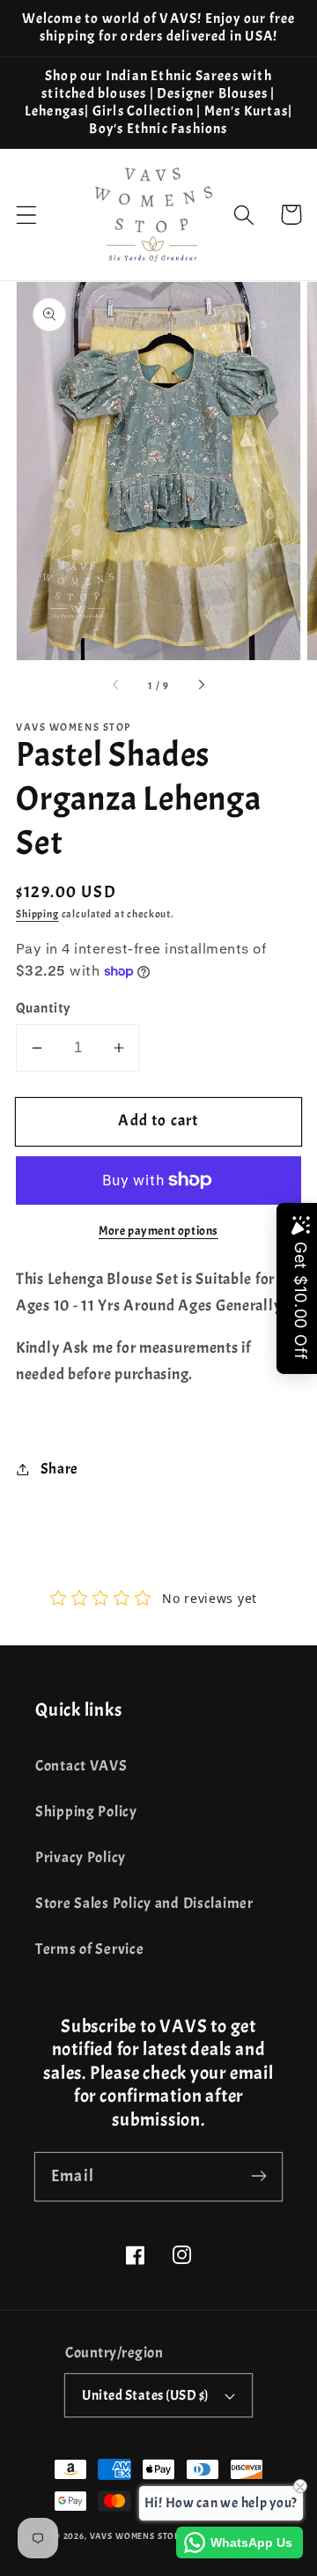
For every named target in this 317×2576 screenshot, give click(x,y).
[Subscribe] (258, 2176)
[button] (27, 215)
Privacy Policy (81, 1857)
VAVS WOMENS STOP (135, 2536)
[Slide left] (116, 686)
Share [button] (59, 1469)
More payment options (158, 1230)
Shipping (37, 914)
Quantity (43, 1008)
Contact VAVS (81, 1766)
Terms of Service (90, 1949)
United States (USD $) (145, 2395)
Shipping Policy (86, 1811)
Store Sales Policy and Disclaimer (144, 1903)
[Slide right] (201, 686)
